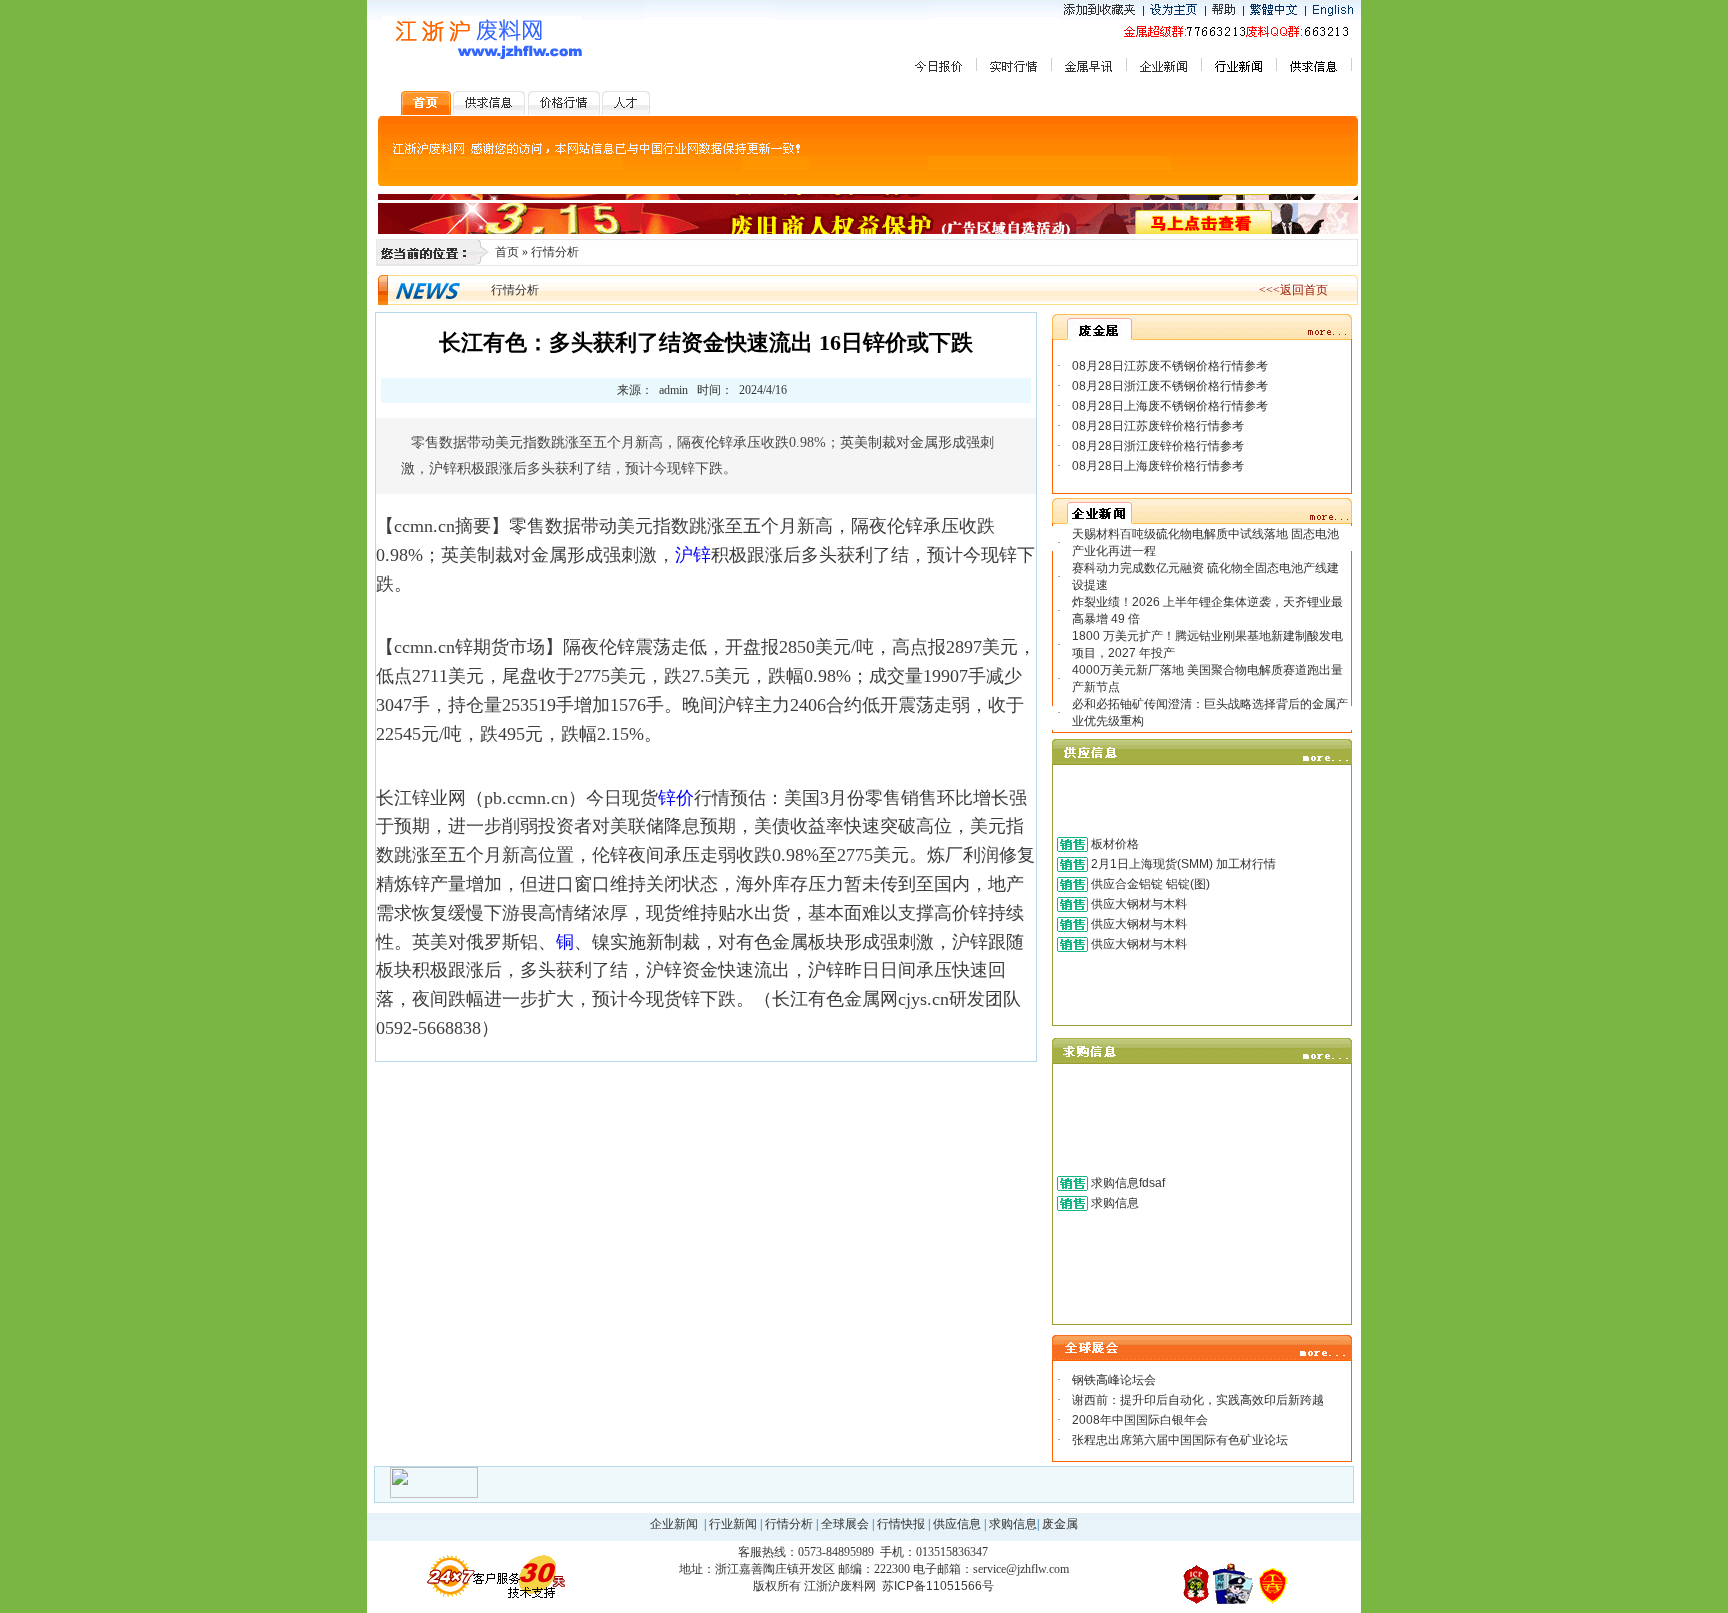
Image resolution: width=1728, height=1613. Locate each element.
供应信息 (957, 1524)
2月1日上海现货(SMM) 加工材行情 (1183, 864)
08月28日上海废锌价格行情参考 (1158, 466)
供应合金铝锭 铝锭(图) (1150, 884)
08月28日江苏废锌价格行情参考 (1158, 426)
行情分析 (555, 252)
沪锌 (693, 555)
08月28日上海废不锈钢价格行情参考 (1170, 406)
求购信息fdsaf (1128, 1183)
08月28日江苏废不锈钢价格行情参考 (1170, 366)
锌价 (676, 798)
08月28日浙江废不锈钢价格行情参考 (1170, 386)
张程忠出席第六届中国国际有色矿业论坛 (1180, 1440)
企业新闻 (674, 1524)
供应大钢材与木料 (1139, 904)
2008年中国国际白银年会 (1140, 1420)
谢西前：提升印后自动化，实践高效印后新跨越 (1198, 1400)
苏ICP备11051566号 (938, 1586)
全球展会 (845, 1524)
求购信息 (1115, 1203)
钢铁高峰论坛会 (1114, 1380)
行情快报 (901, 1524)
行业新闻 (733, 1524)
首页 (507, 252)
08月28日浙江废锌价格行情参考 (1158, 446)
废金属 (1060, 1524)
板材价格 (1115, 844)
